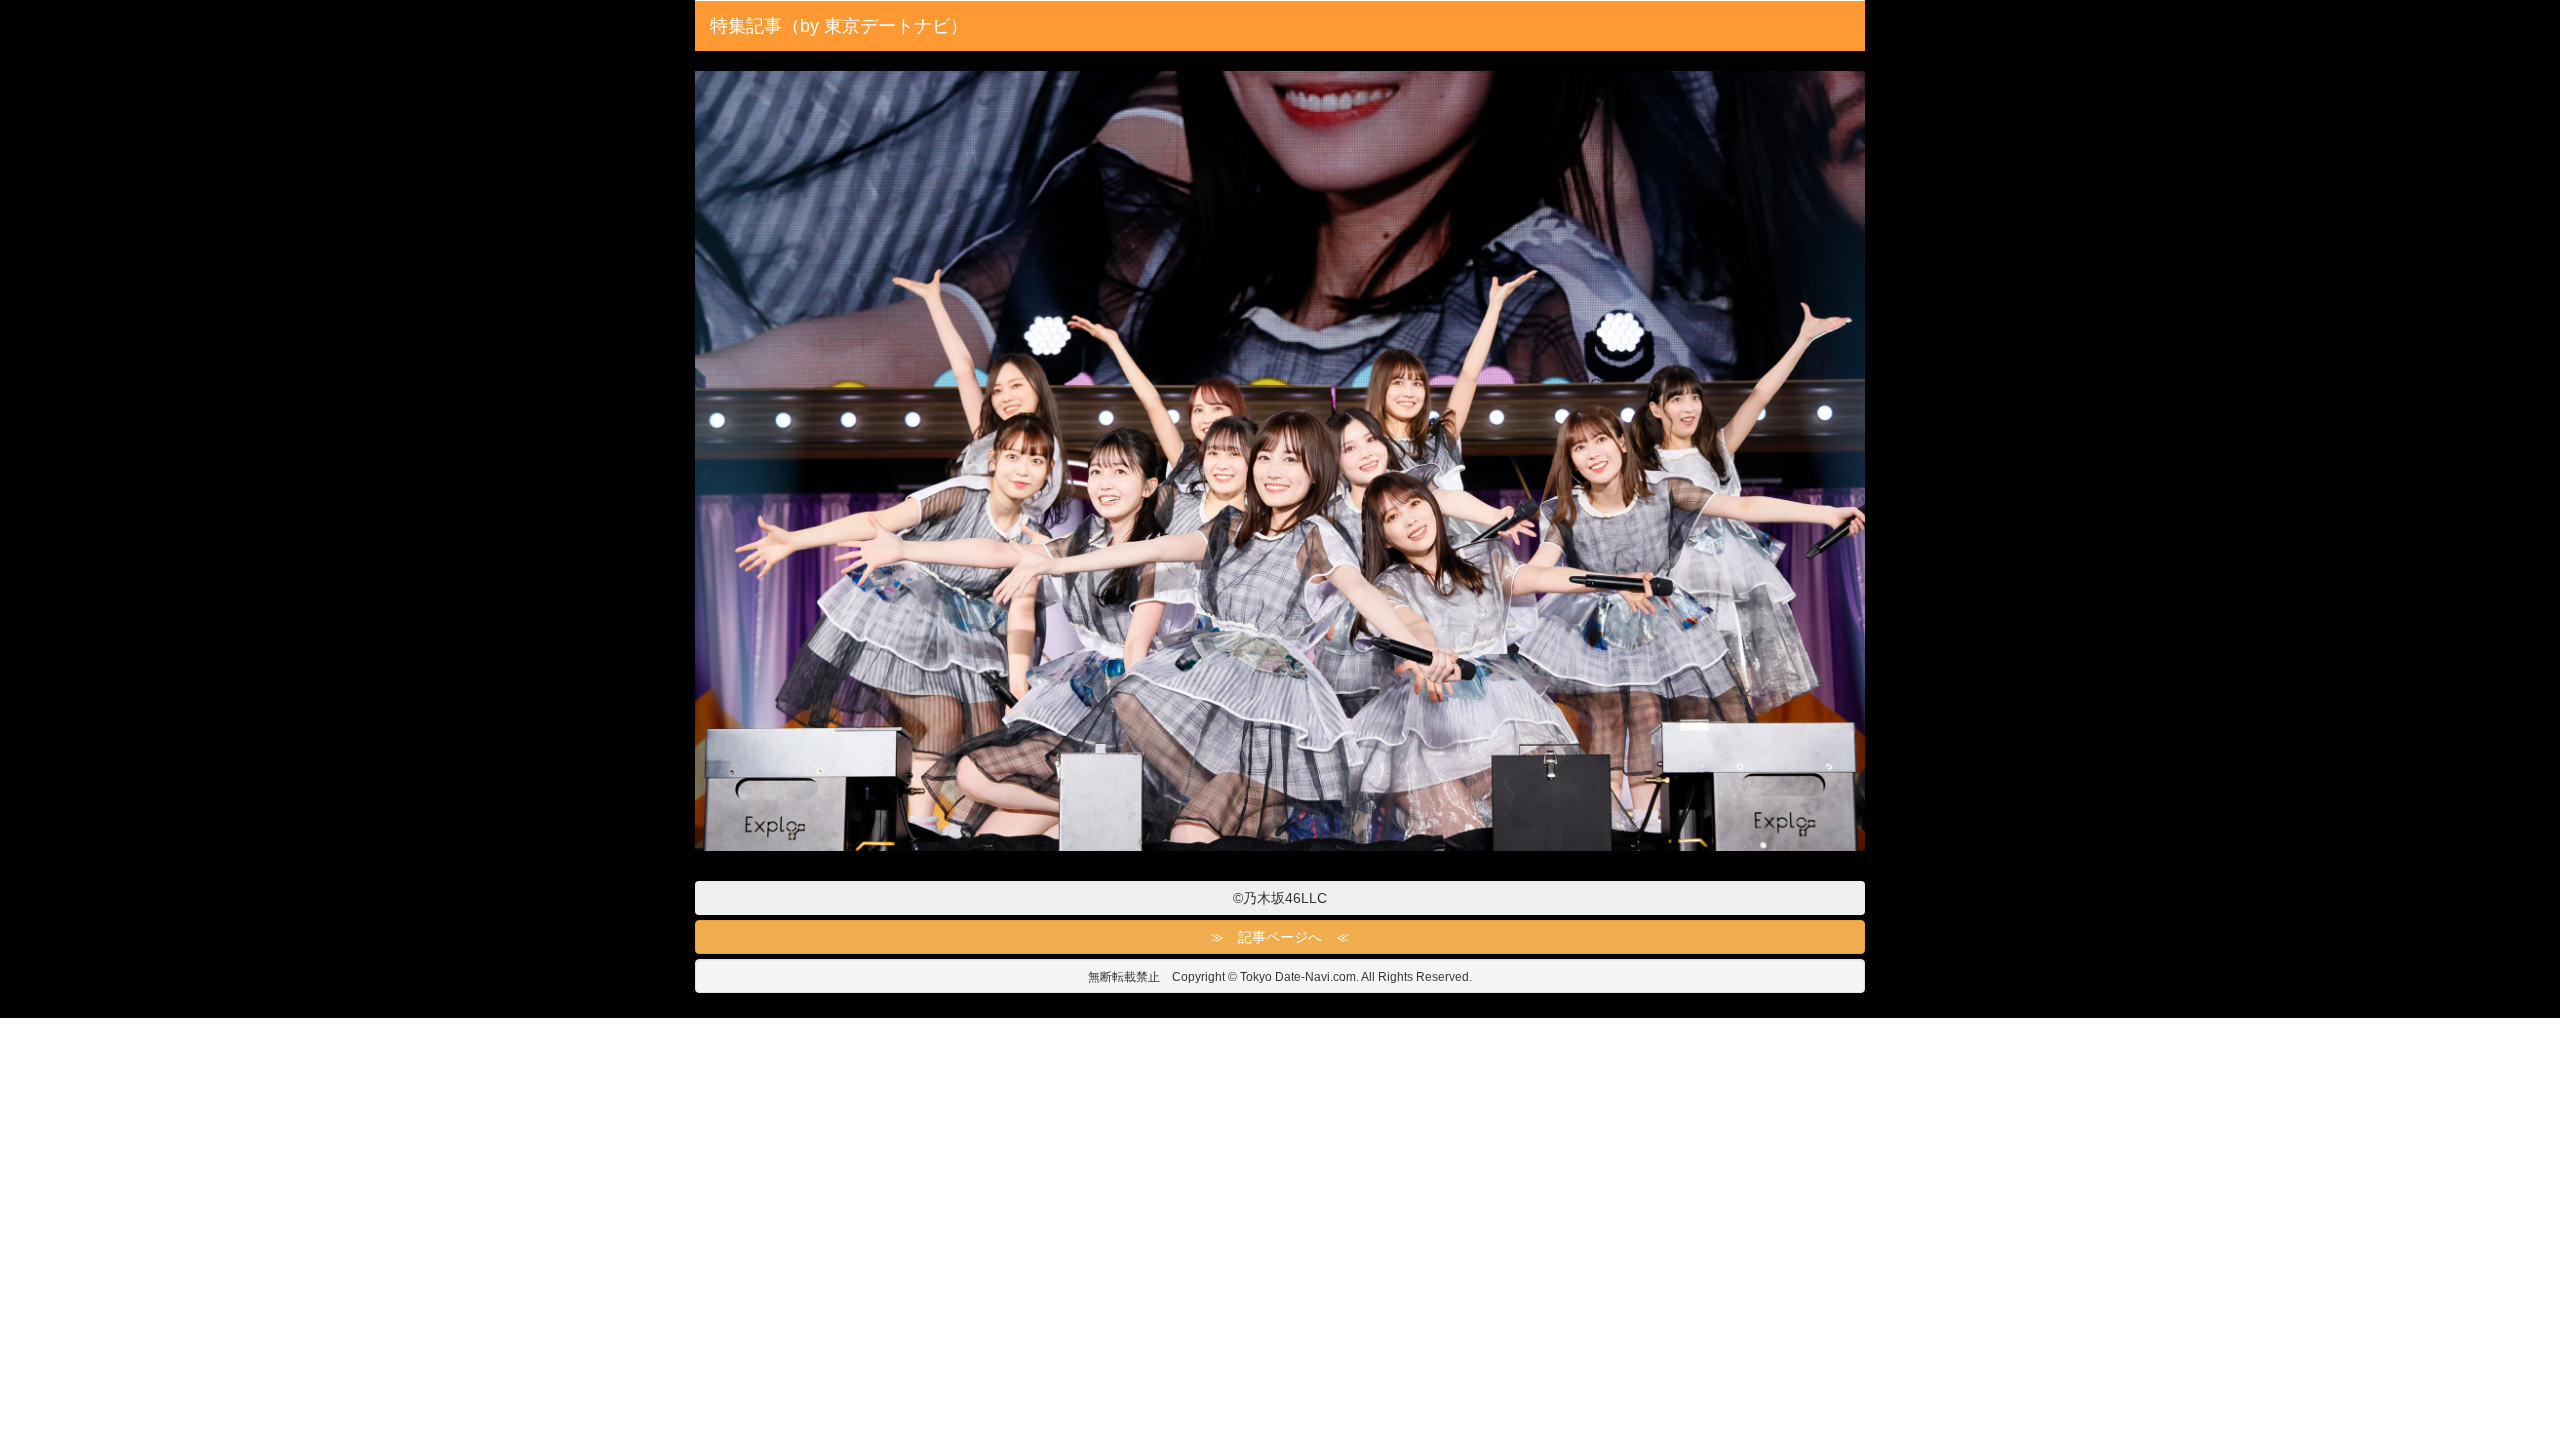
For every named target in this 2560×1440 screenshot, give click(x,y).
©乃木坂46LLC (1280, 898)
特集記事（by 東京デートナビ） (839, 26)
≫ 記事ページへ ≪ (1280, 937)
